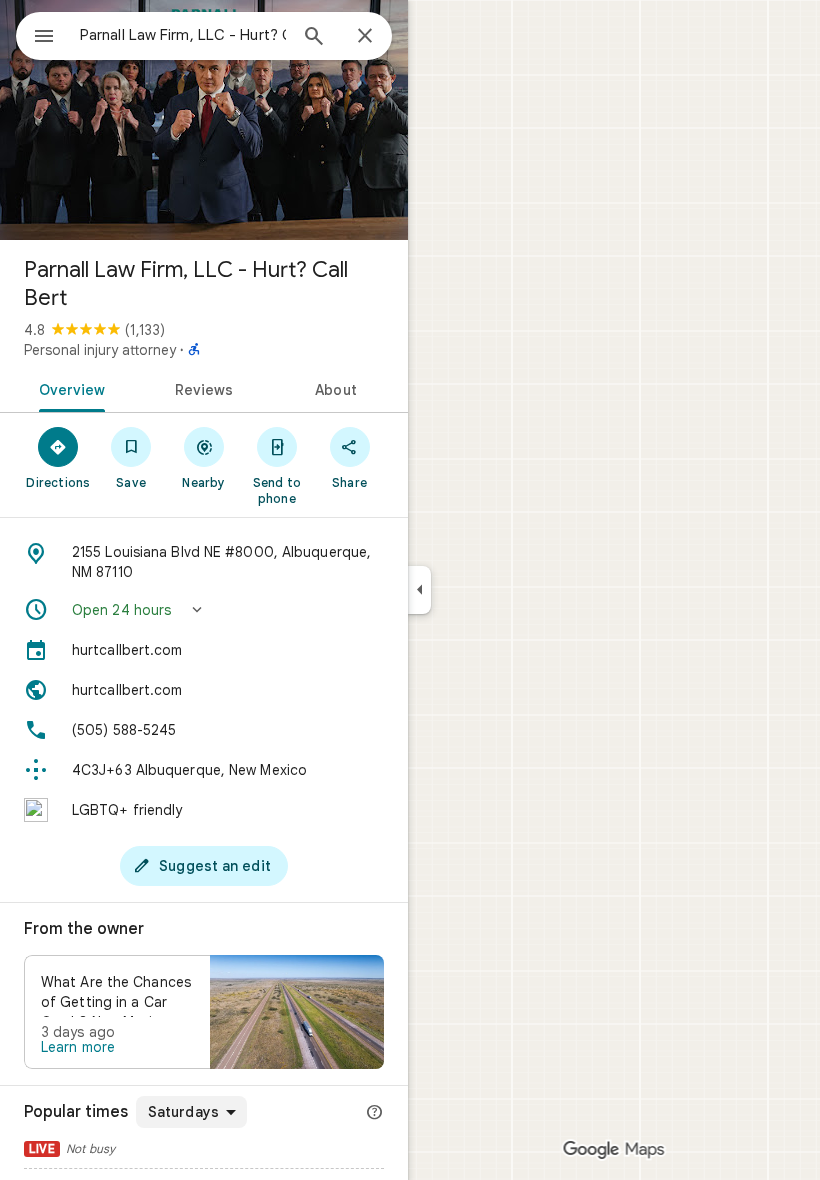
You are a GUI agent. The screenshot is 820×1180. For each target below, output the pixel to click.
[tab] (68, 388)
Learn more (78, 1047)
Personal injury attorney (100, 350)
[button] (204, 610)
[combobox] (183, 35)
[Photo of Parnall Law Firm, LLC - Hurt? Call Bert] (204, 120)
